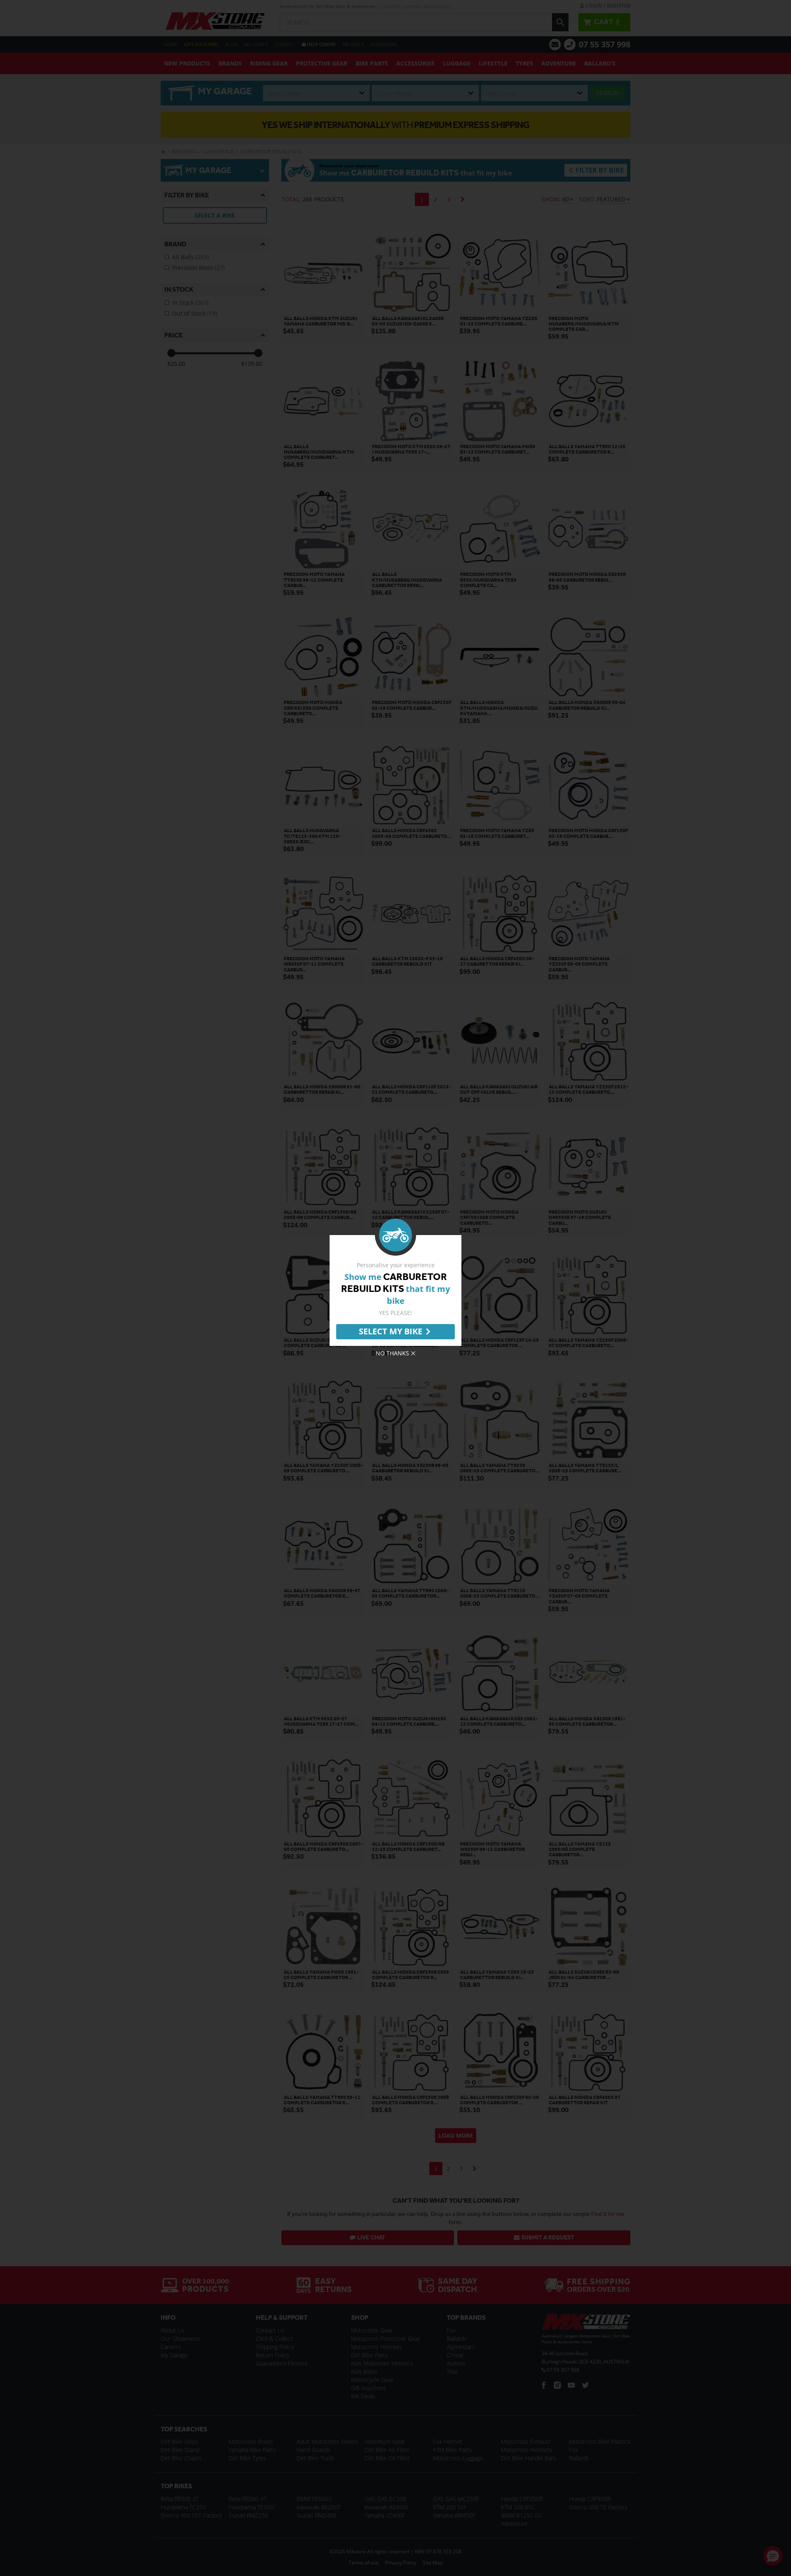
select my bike (391, 1331)
